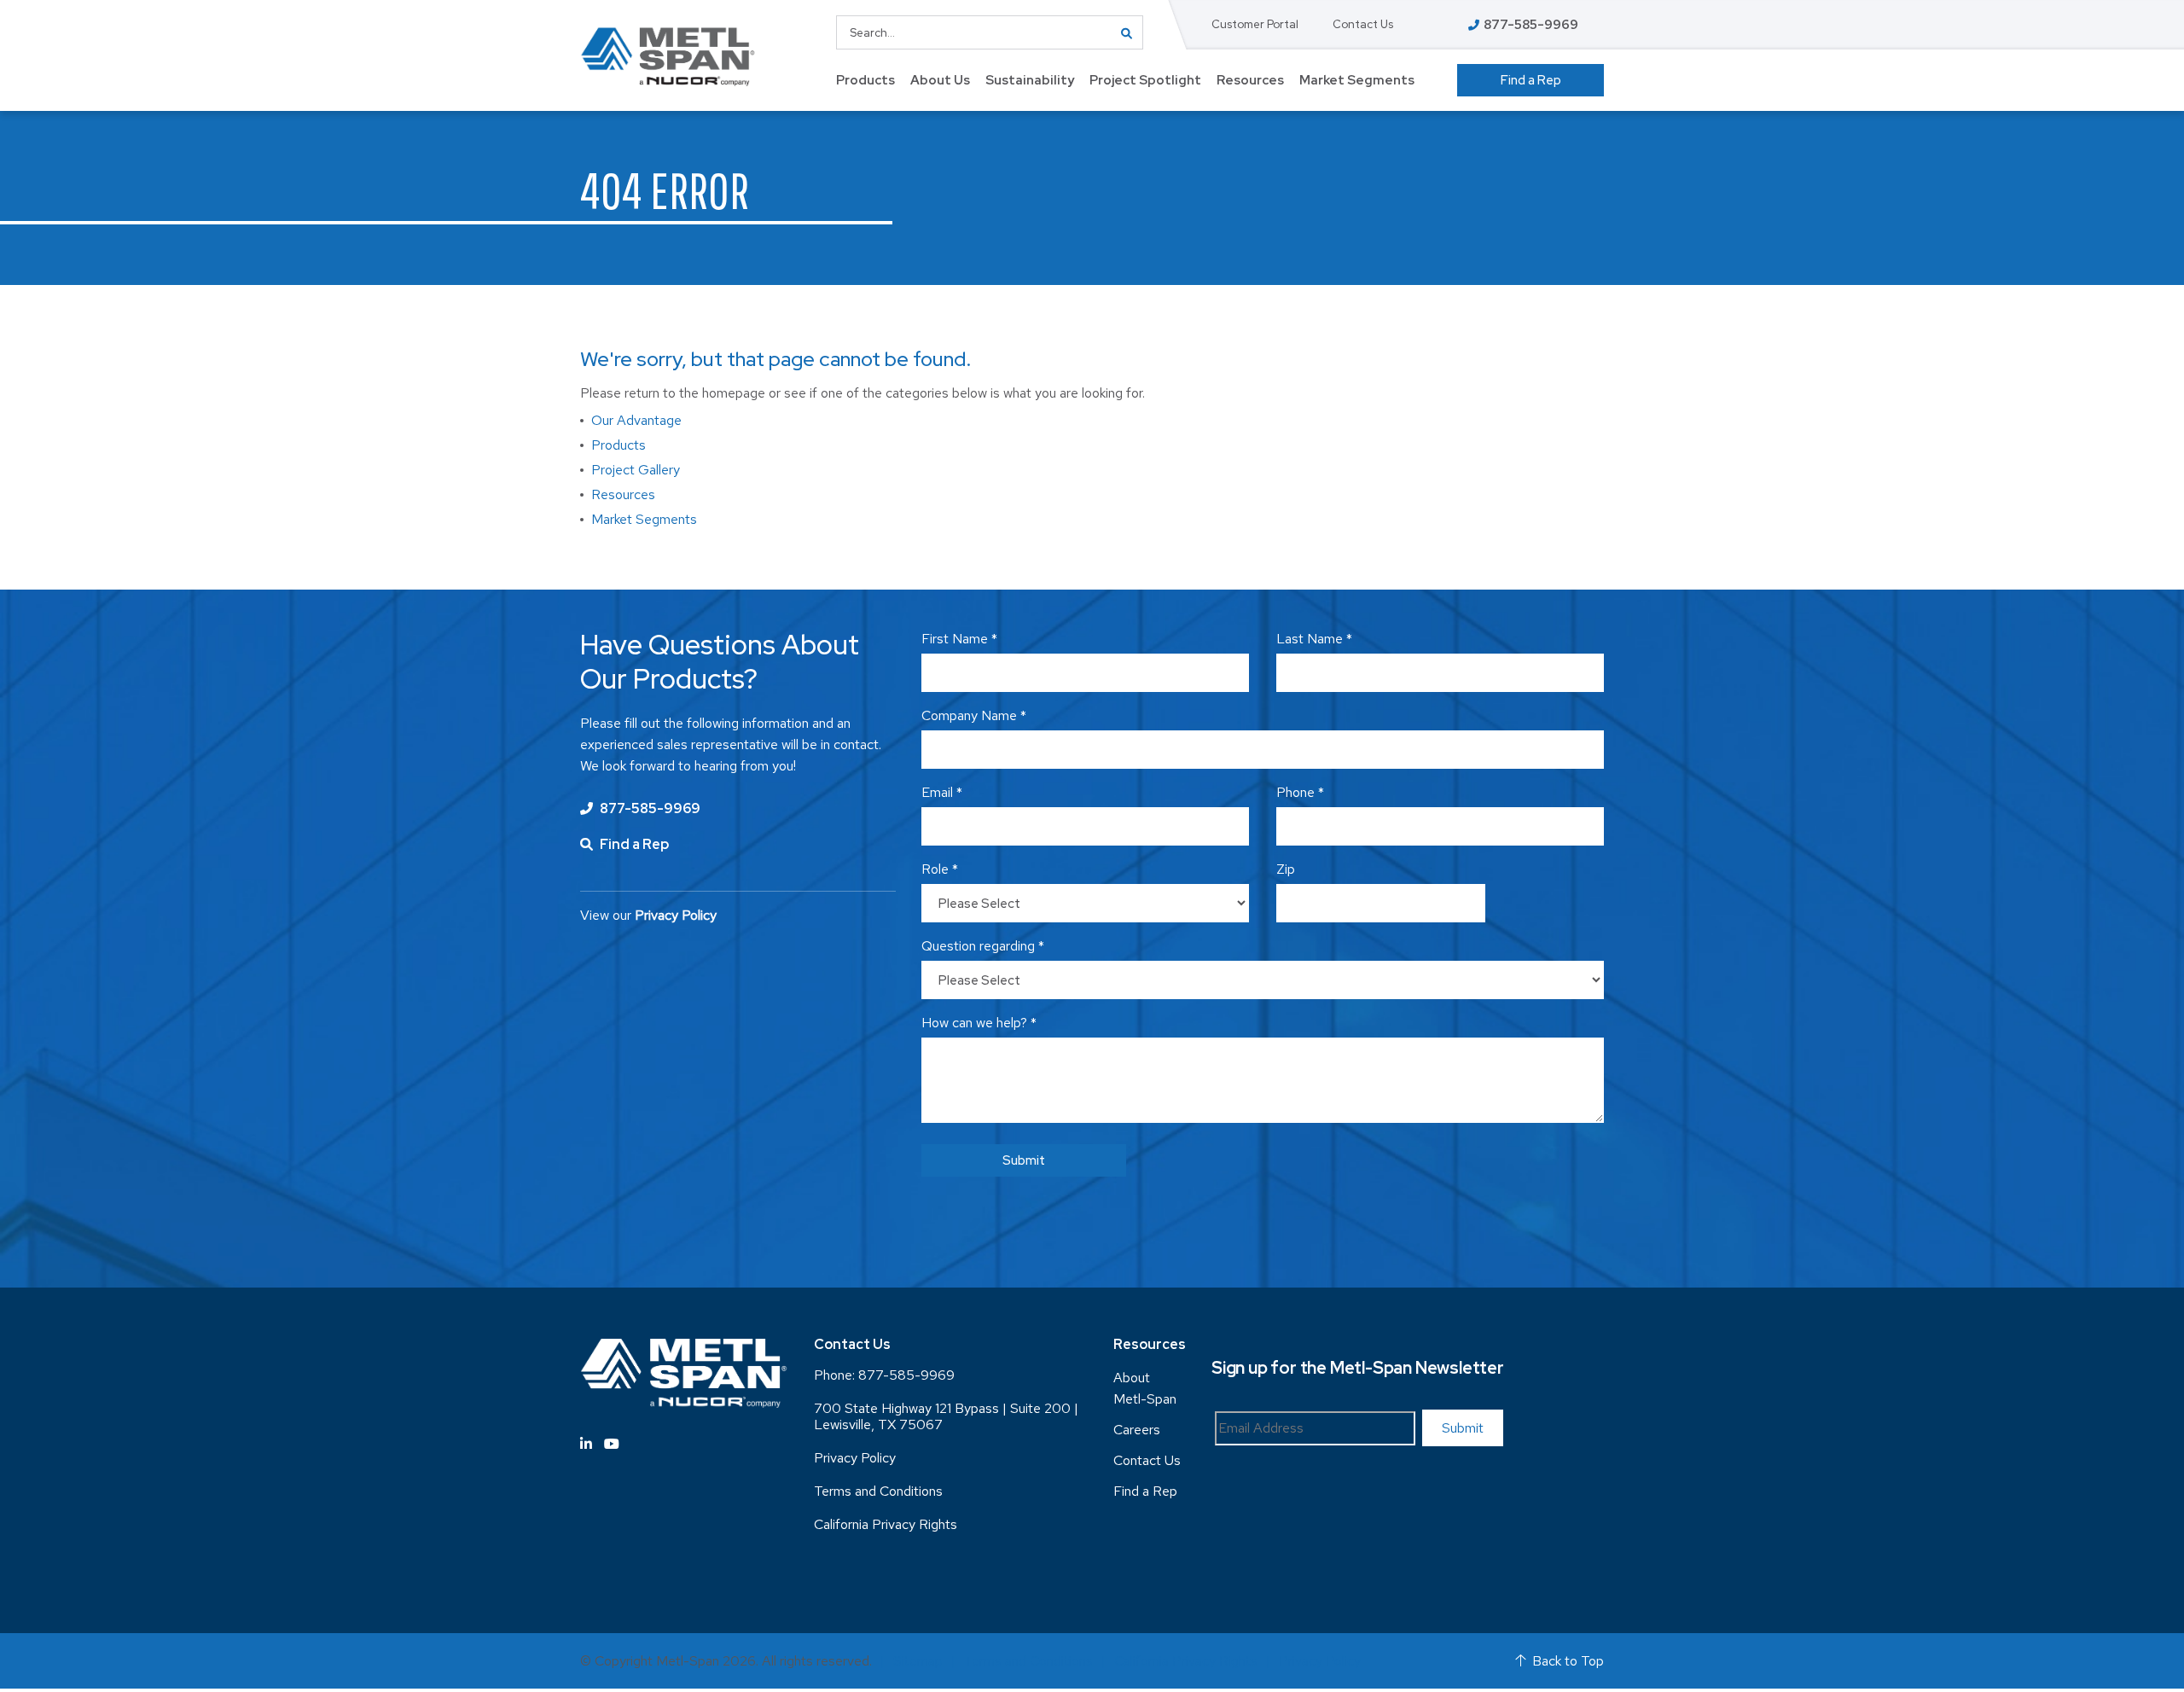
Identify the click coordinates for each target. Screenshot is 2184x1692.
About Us (940, 80)
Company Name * (974, 715)
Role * (940, 869)
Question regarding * (983, 946)
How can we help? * (979, 1023)
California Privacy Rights (886, 1524)
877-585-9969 (649, 808)
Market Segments (1357, 80)
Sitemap (918, 1661)
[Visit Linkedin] (586, 1444)
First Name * (959, 639)
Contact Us (1363, 24)
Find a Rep (1531, 80)
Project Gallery (636, 470)
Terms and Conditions (878, 1491)
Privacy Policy (855, 1458)
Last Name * (1314, 639)
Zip (1286, 869)
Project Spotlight (1145, 80)
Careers (1137, 1430)
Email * (942, 792)
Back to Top (1568, 1661)
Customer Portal (1255, 24)
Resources (1250, 80)
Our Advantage (636, 420)
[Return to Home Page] (668, 57)
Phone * (1300, 792)
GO (1126, 32)
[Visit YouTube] (612, 1444)
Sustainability (1030, 80)
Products (865, 80)
